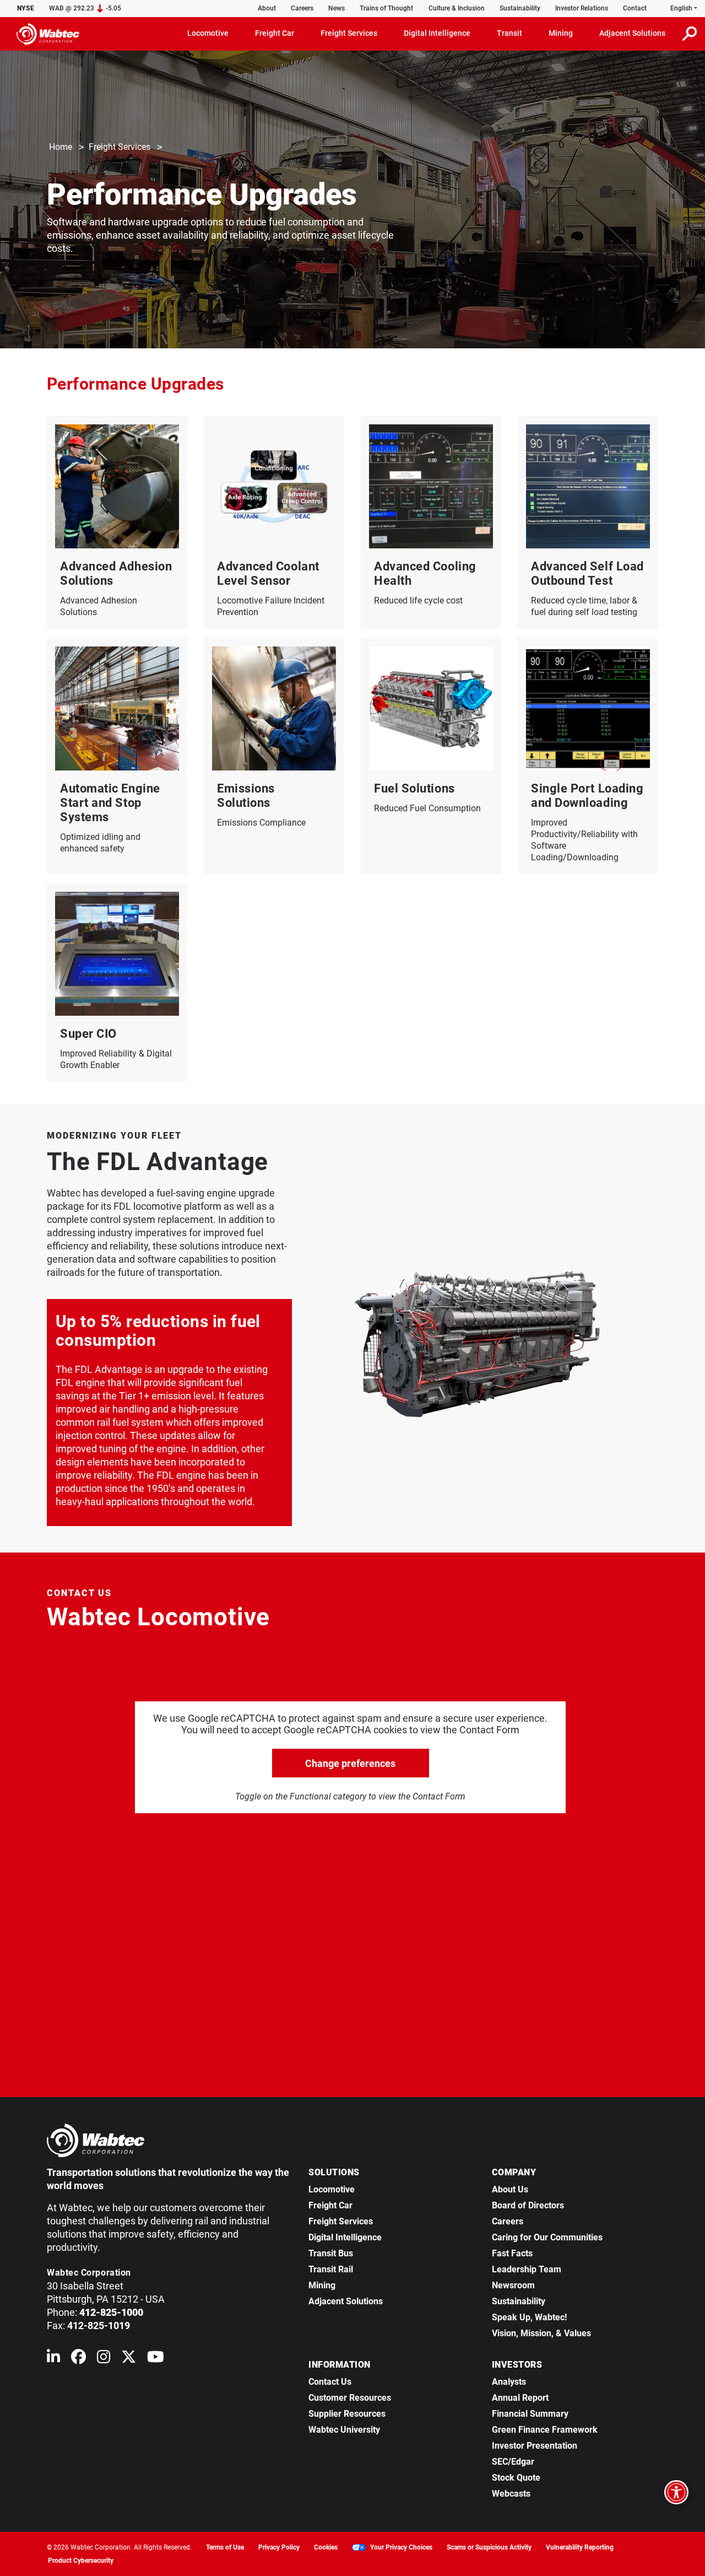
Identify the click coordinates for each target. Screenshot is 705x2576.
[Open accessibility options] (676, 2492)
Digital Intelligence (345, 2237)
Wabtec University (344, 2430)
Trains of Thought (386, 8)
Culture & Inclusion (457, 8)
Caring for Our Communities (547, 2237)
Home (61, 147)
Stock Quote (516, 2478)
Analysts (509, 2382)
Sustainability (520, 8)
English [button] (681, 8)
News (337, 8)
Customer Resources (350, 2398)
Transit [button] (509, 33)
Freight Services (120, 147)
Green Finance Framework (545, 2430)
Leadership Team (527, 2269)
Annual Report (520, 2398)
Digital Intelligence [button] (437, 33)
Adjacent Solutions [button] (632, 33)
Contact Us (330, 2382)
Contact (635, 8)
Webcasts (511, 2494)
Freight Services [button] (349, 33)
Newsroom (513, 2285)
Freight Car (330, 2205)
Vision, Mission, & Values (541, 2333)
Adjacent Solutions (346, 2301)
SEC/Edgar (513, 2462)
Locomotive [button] (208, 33)
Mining (322, 2285)
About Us (510, 2189)
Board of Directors (528, 2205)
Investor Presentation (535, 2446)
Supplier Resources (347, 2414)
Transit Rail (331, 2269)
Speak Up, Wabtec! (529, 2317)
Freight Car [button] (275, 33)
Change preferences (350, 1763)
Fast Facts (512, 2253)
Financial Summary (530, 2414)
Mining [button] (561, 33)
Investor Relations (582, 8)
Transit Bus (331, 2253)
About (267, 8)
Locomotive (332, 2189)
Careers (302, 8)
